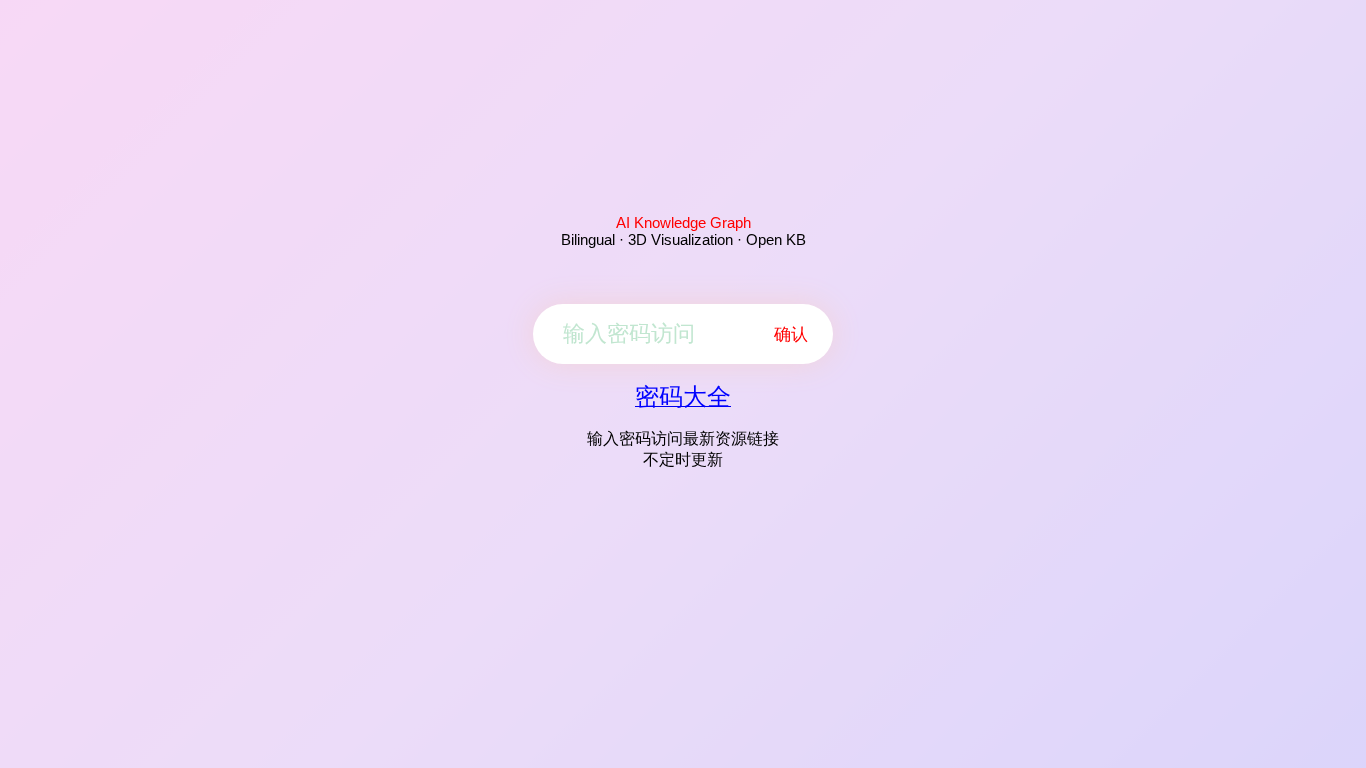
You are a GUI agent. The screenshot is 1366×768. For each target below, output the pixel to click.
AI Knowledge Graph (683, 222)
